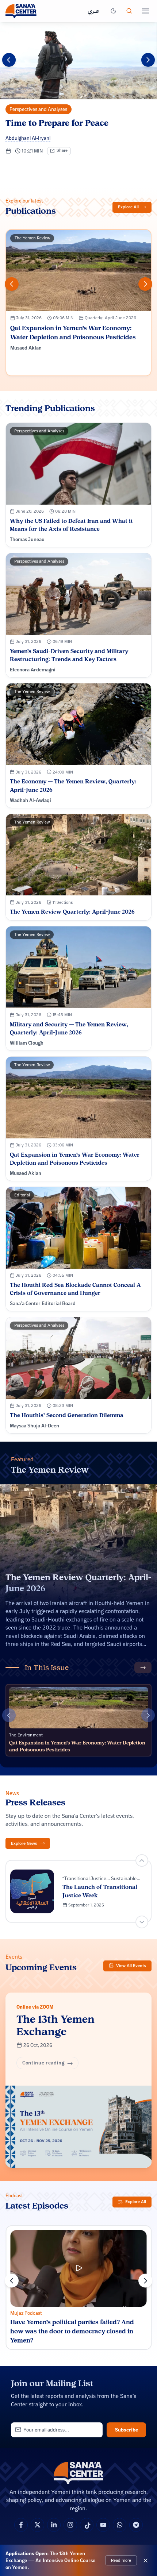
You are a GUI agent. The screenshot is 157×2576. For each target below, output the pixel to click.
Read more (121, 2560)
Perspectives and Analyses (38, 109)
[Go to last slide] (142, 1860)
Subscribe (127, 2430)
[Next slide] (148, 60)
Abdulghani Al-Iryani (28, 138)
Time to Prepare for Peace (57, 123)
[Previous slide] (9, 60)
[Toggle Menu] (145, 11)
